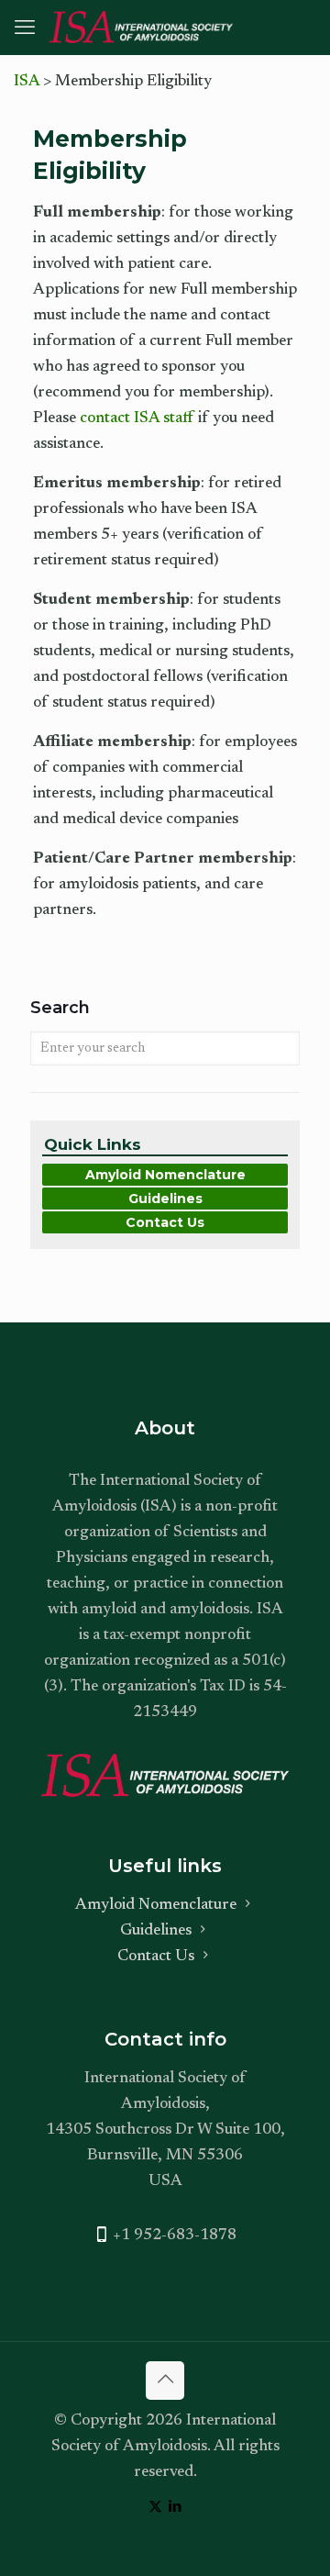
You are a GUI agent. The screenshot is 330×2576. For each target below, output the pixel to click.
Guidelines (165, 1199)
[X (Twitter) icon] (155, 2508)
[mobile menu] (25, 29)
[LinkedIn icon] (175, 2508)
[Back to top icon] (165, 2381)
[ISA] (141, 28)
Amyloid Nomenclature (165, 1175)
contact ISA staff (137, 419)
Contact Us (165, 1222)
